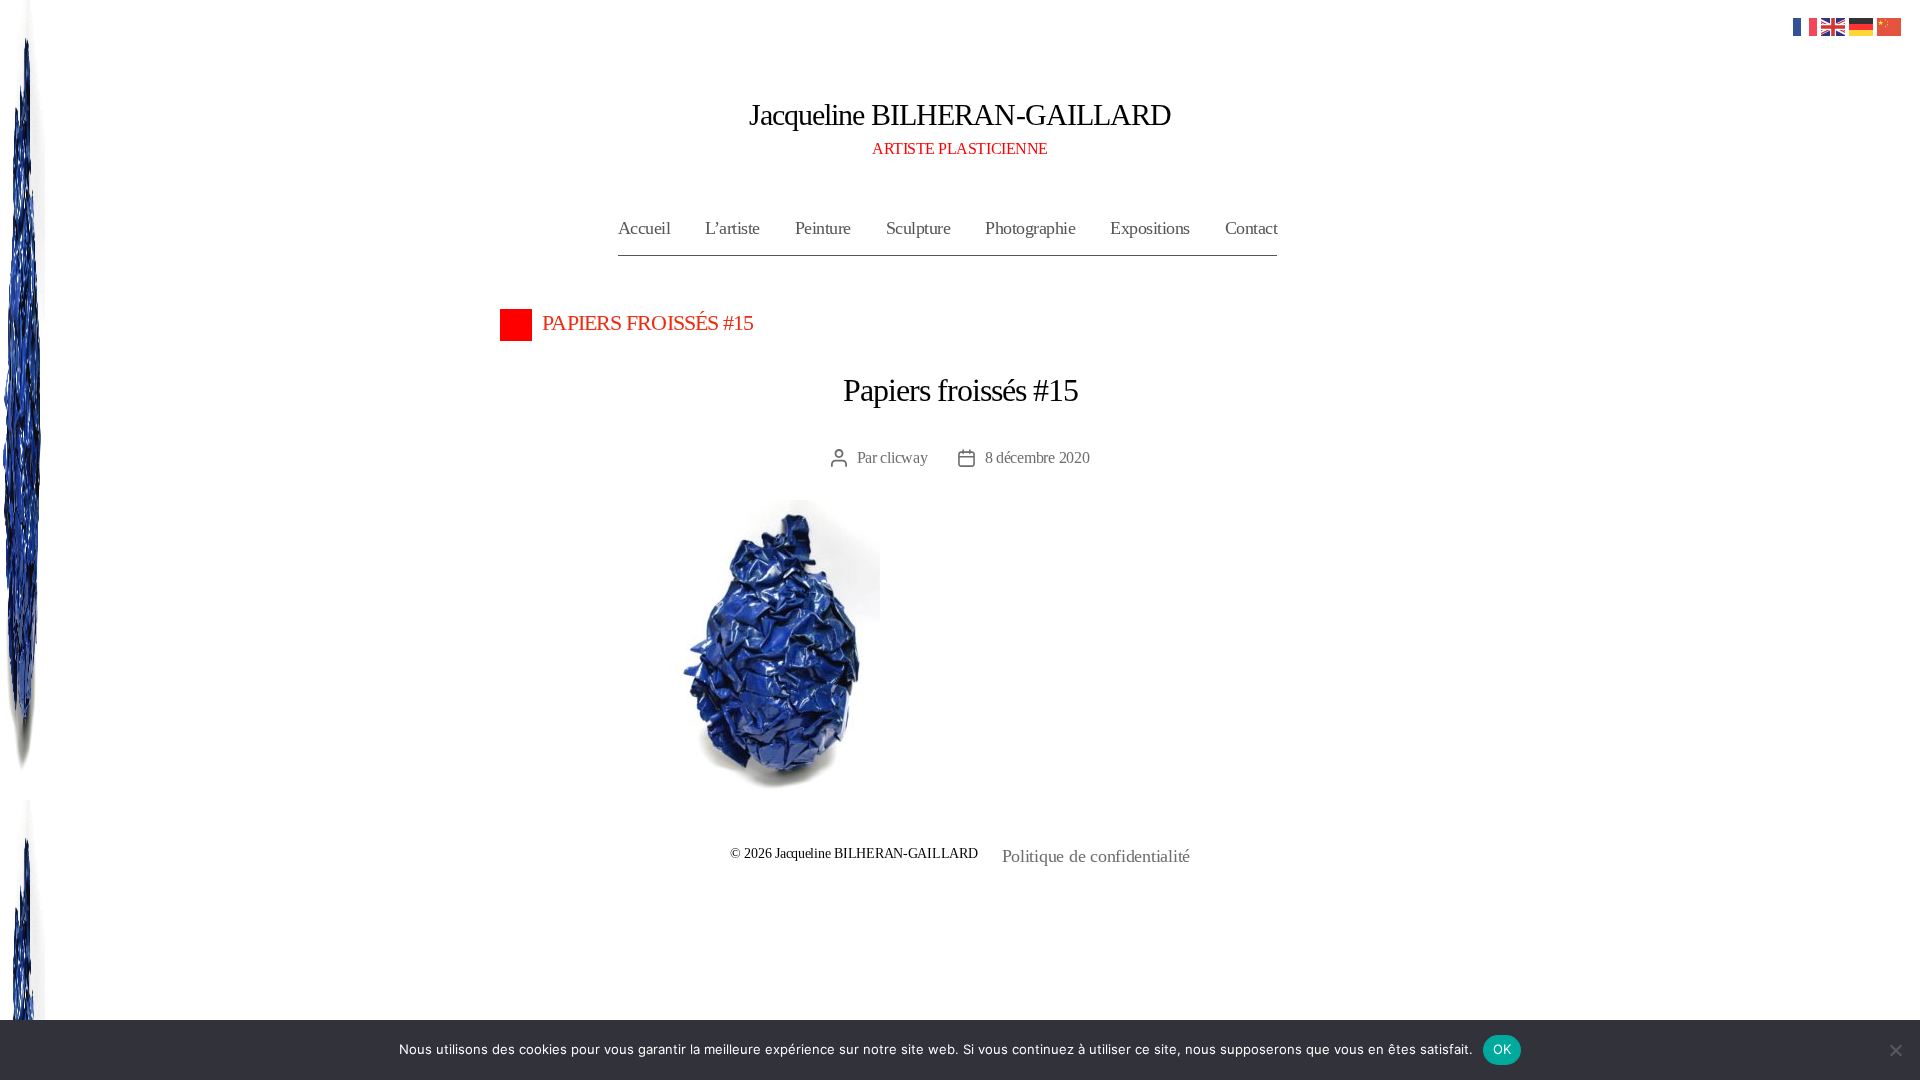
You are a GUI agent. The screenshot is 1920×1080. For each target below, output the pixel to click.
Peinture (823, 228)
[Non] (1895, 1050)
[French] (1806, 25)
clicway (903, 457)
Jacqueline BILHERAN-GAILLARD (959, 115)
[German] (1862, 25)
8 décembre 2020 (1037, 457)
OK (1502, 1049)
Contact (1251, 228)
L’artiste (732, 228)
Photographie (1030, 228)
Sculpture (918, 228)
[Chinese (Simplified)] (1890, 25)
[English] (1834, 25)
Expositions (1150, 228)
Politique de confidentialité (1096, 856)
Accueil (644, 228)
